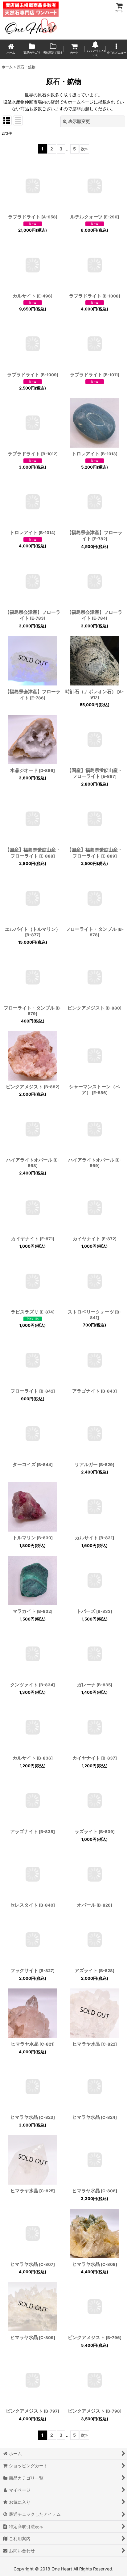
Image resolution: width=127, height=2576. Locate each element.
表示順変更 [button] (79, 121)
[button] (116, 49)
